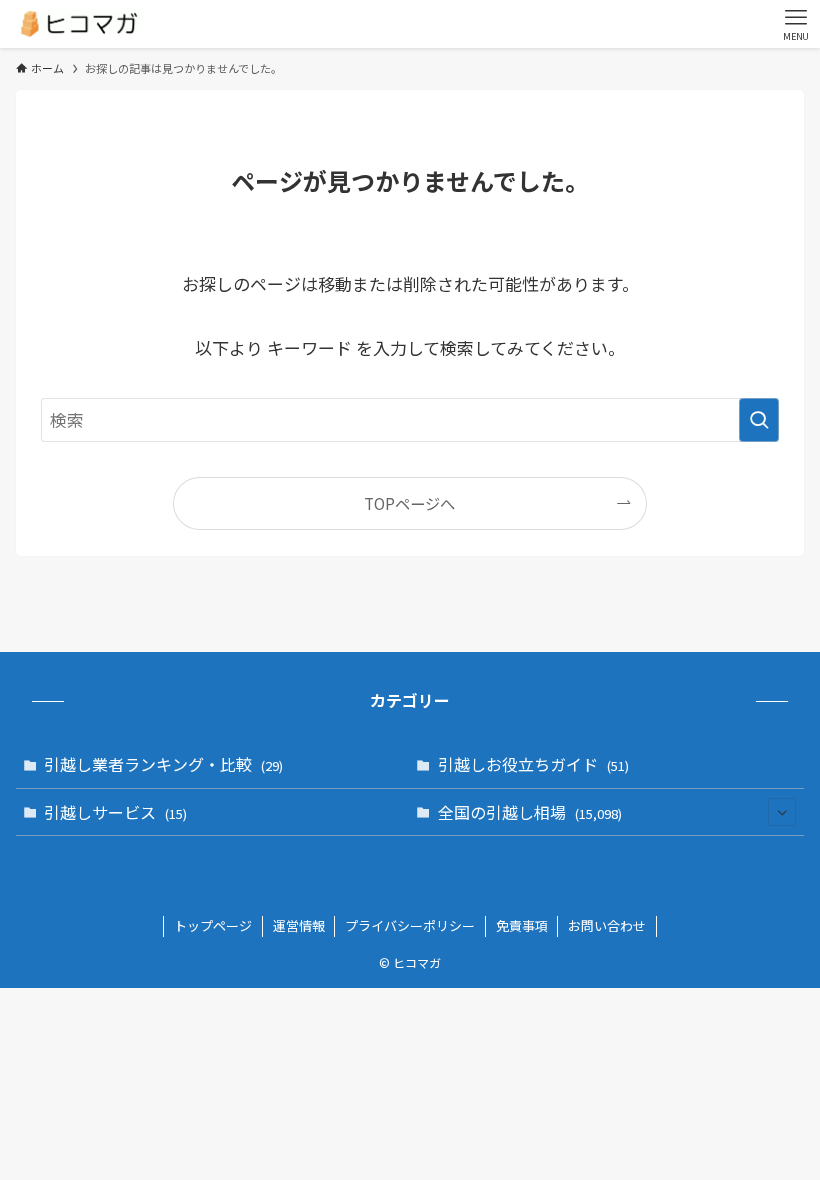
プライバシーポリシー (410, 925)
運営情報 (299, 925)
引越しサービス (115, 812)
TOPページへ (409, 503)
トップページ (213, 925)
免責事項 (522, 925)
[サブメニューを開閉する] (782, 812)
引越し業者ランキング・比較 (163, 764)
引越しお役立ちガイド (533, 764)
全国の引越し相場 (530, 812)
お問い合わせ (607, 925)
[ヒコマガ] (78, 24)
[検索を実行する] (759, 420)
